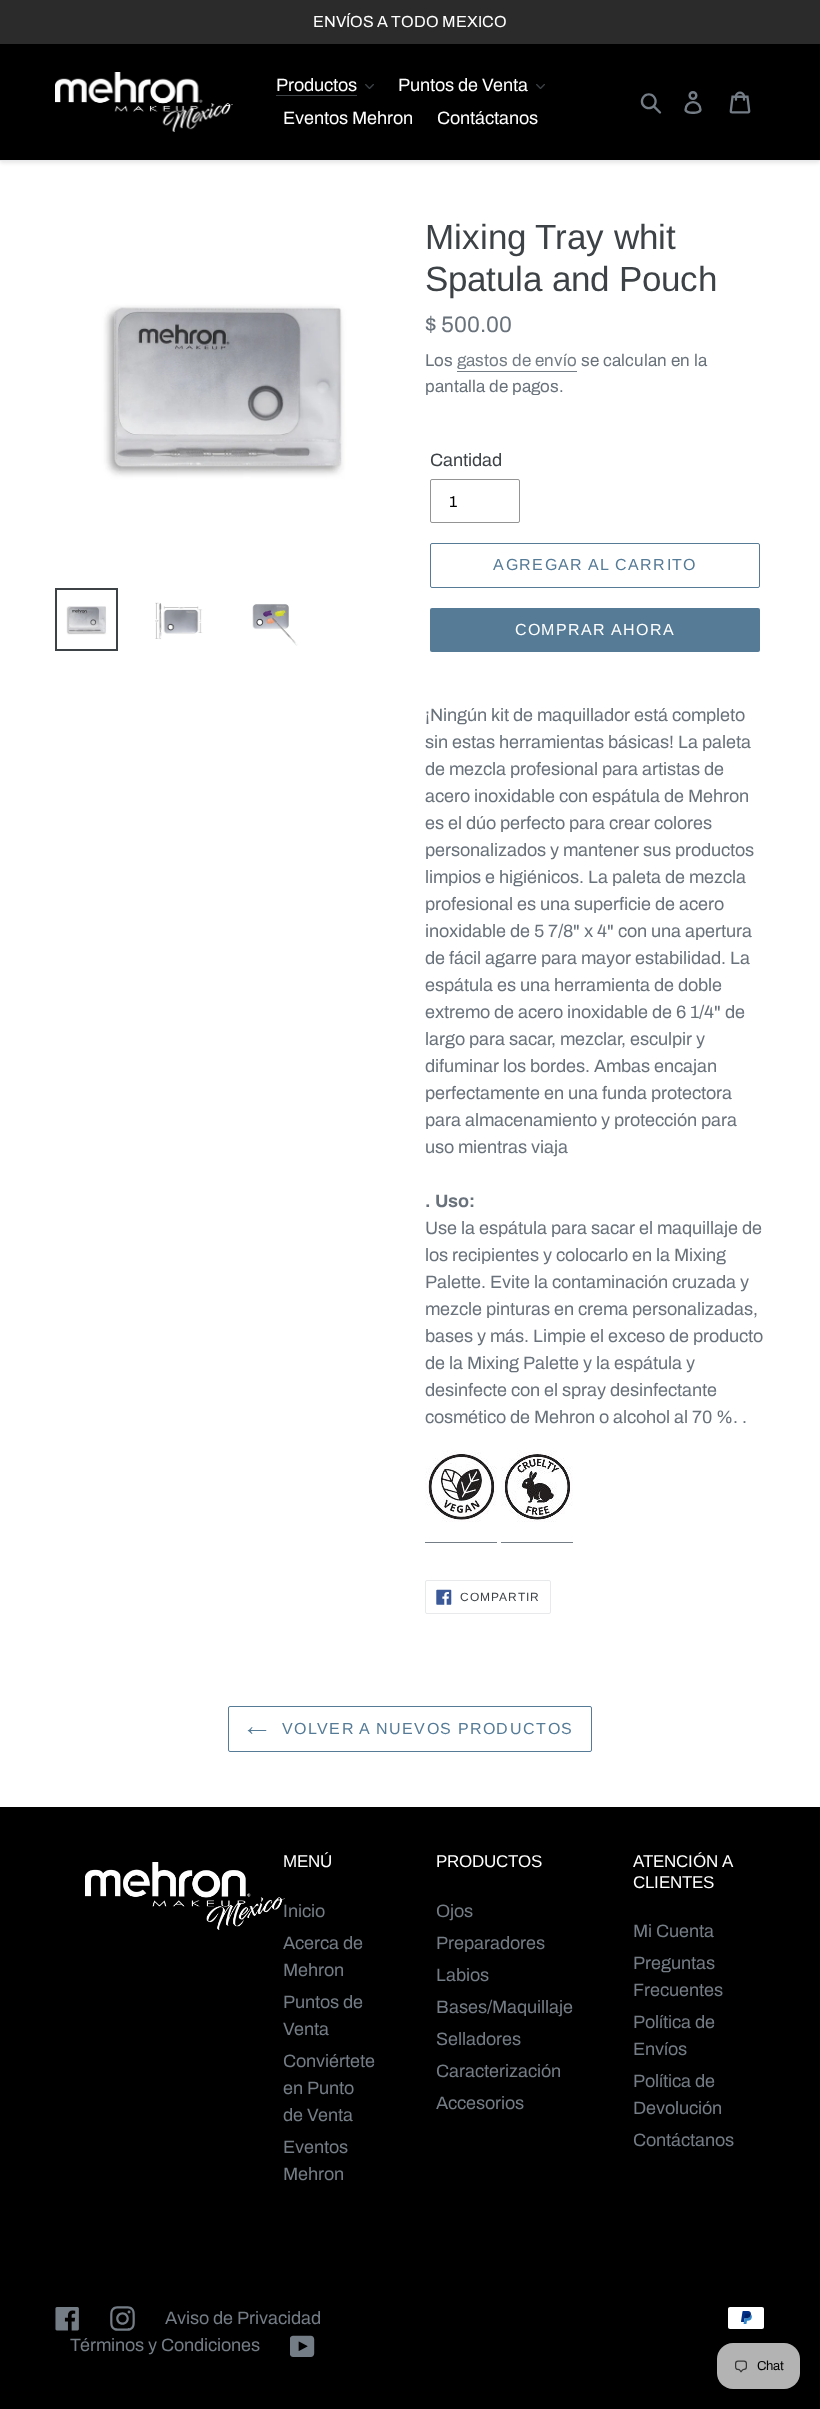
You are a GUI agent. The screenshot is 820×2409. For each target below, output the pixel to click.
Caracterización (498, 2071)
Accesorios (480, 2103)
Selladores (478, 2039)
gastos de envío (517, 360)
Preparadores (490, 1943)
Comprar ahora (595, 629)
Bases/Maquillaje (504, 2007)
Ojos (454, 1911)
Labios (462, 1975)
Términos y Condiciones (165, 2345)
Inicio (304, 1911)
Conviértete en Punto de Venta (329, 2088)
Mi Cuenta (673, 1931)
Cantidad (466, 460)
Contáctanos (683, 2140)
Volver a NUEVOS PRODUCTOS (425, 1728)
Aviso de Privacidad (243, 2318)
